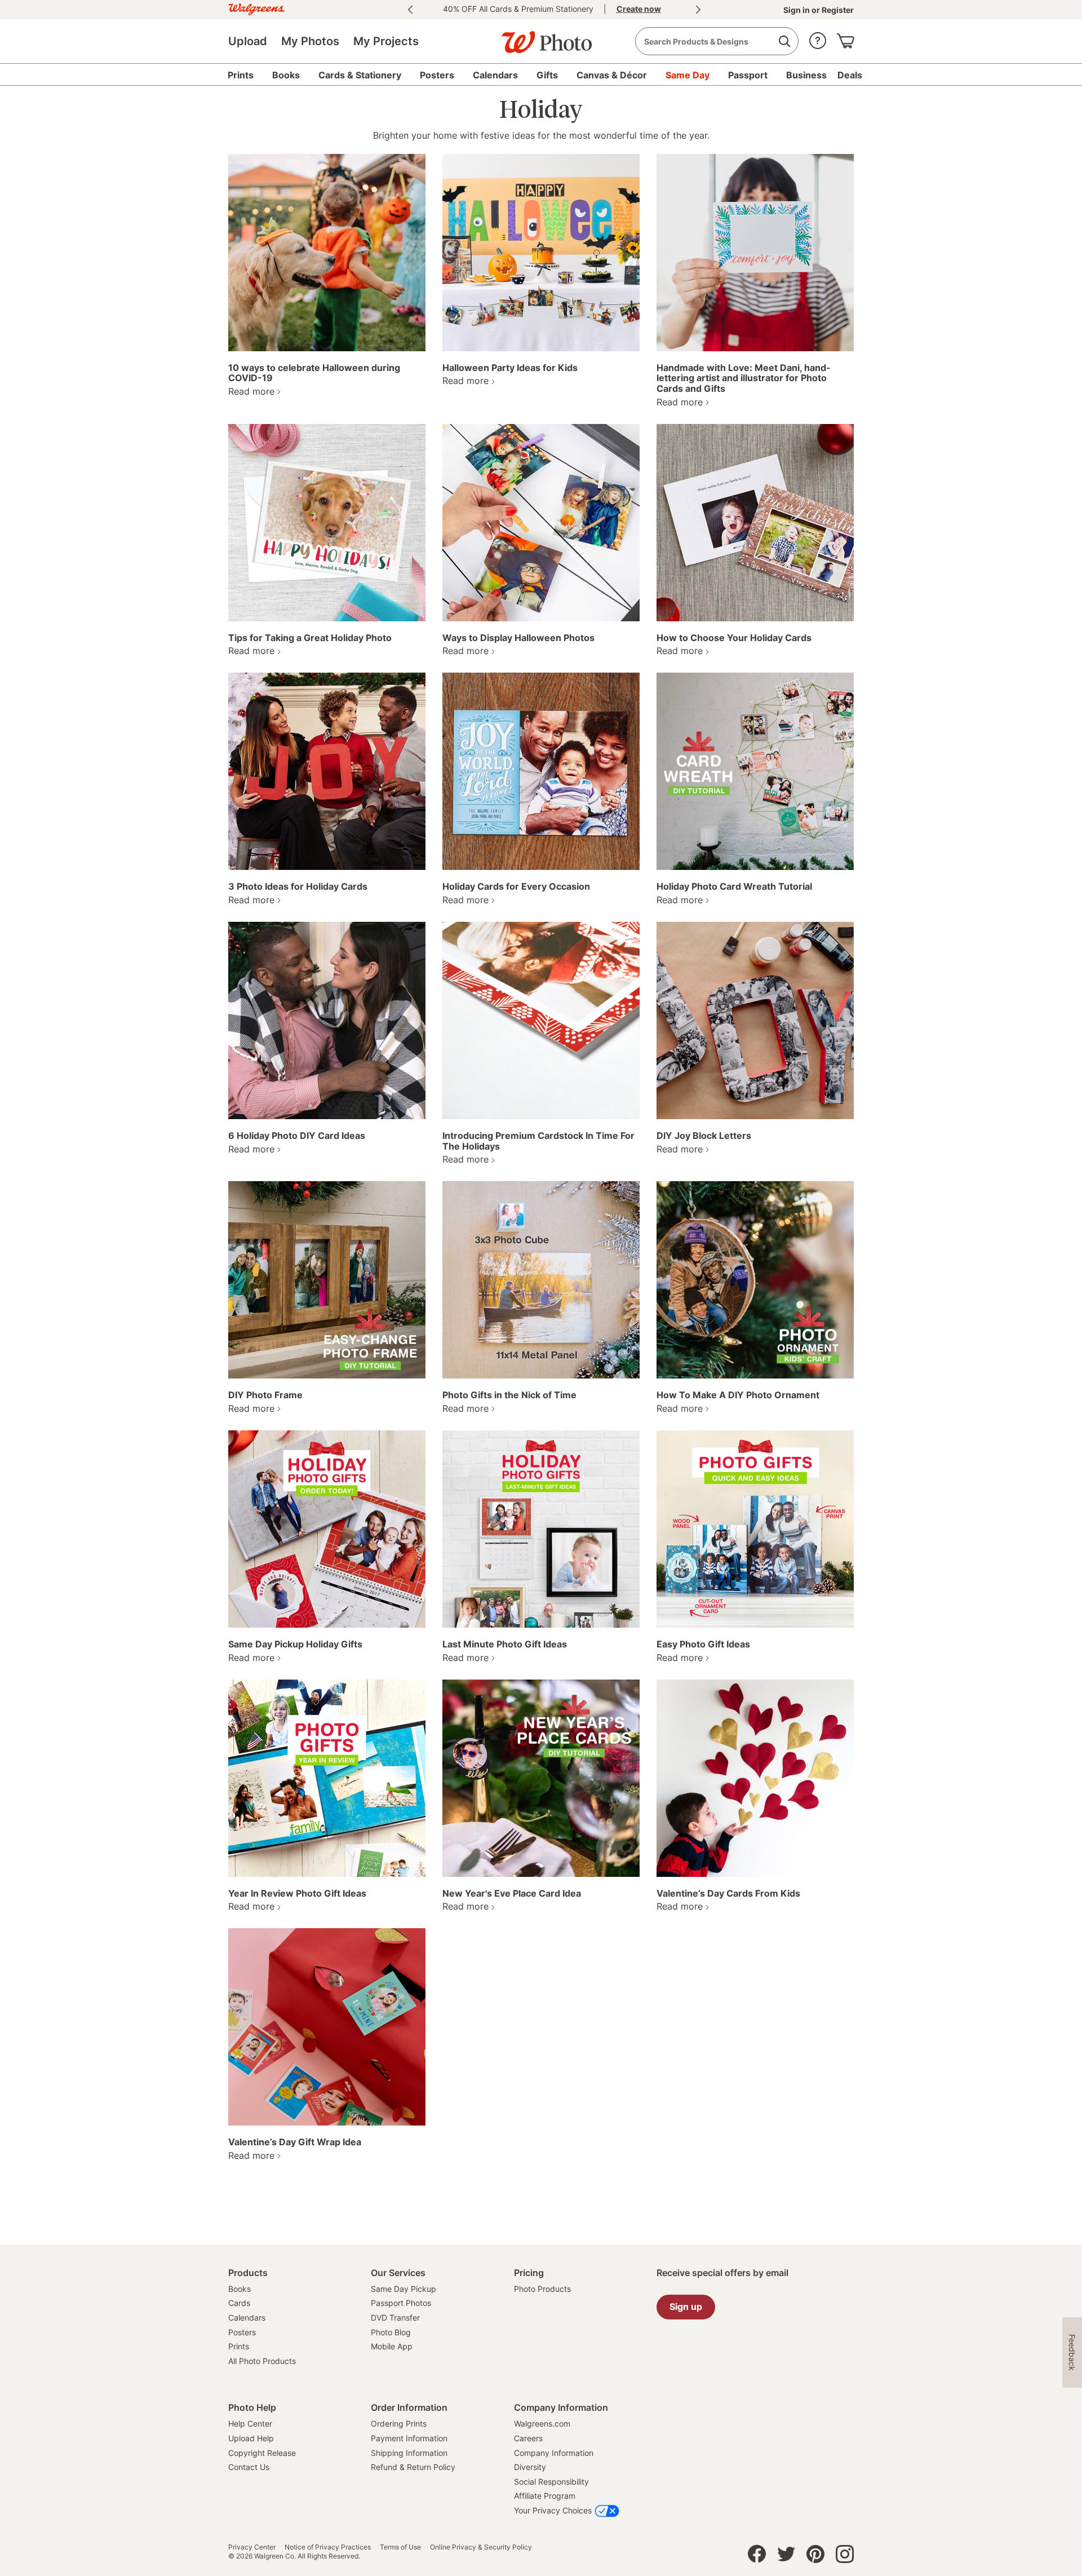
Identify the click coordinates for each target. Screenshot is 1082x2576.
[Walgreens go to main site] (256, 8)
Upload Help (251, 2438)
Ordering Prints (399, 2423)
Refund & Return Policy (413, 2467)
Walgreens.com (542, 2423)
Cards (239, 2303)
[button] (818, 38)
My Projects (386, 41)
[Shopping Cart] (845, 38)
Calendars (247, 2317)
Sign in (797, 10)
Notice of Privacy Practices (328, 2547)
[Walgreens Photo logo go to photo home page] (541, 37)
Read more (251, 391)
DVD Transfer (395, 2317)
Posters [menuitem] (437, 75)
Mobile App (392, 2346)
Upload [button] (248, 41)
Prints (239, 2346)
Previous (410, 10)
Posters (242, 2332)
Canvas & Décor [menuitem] (612, 75)
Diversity (530, 2467)
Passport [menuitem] (748, 75)
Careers (528, 2438)
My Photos (310, 41)
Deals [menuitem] (850, 75)
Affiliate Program (545, 2496)
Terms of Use (400, 2547)
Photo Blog (391, 2332)
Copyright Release (262, 2453)
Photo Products (542, 2289)
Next (698, 10)
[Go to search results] (784, 41)
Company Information (554, 2453)
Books (240, 2289)
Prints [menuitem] (241, 75)
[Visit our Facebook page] (757, 2557)
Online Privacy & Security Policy (481, 2547)
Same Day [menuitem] (688, 75)
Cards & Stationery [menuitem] (360, 75)
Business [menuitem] (806, 75)
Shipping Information (409, 2453)
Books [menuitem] (286, 75)
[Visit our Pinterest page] (815, 2557)
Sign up (686, 2307)
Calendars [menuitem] (495, 75)
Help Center (250, 2423)
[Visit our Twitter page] (786, 2557)
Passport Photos (401, 2303)
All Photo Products (262, 2361)
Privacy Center (252, 2547)
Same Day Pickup (403, 2289)
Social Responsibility (551, 2482)
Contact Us (249, 2467)
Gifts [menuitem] (547, 75)
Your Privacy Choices (553, 2510)
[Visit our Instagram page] (845, 2557)
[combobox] (717, 41)
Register (837, 10)
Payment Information (409, 2438)
